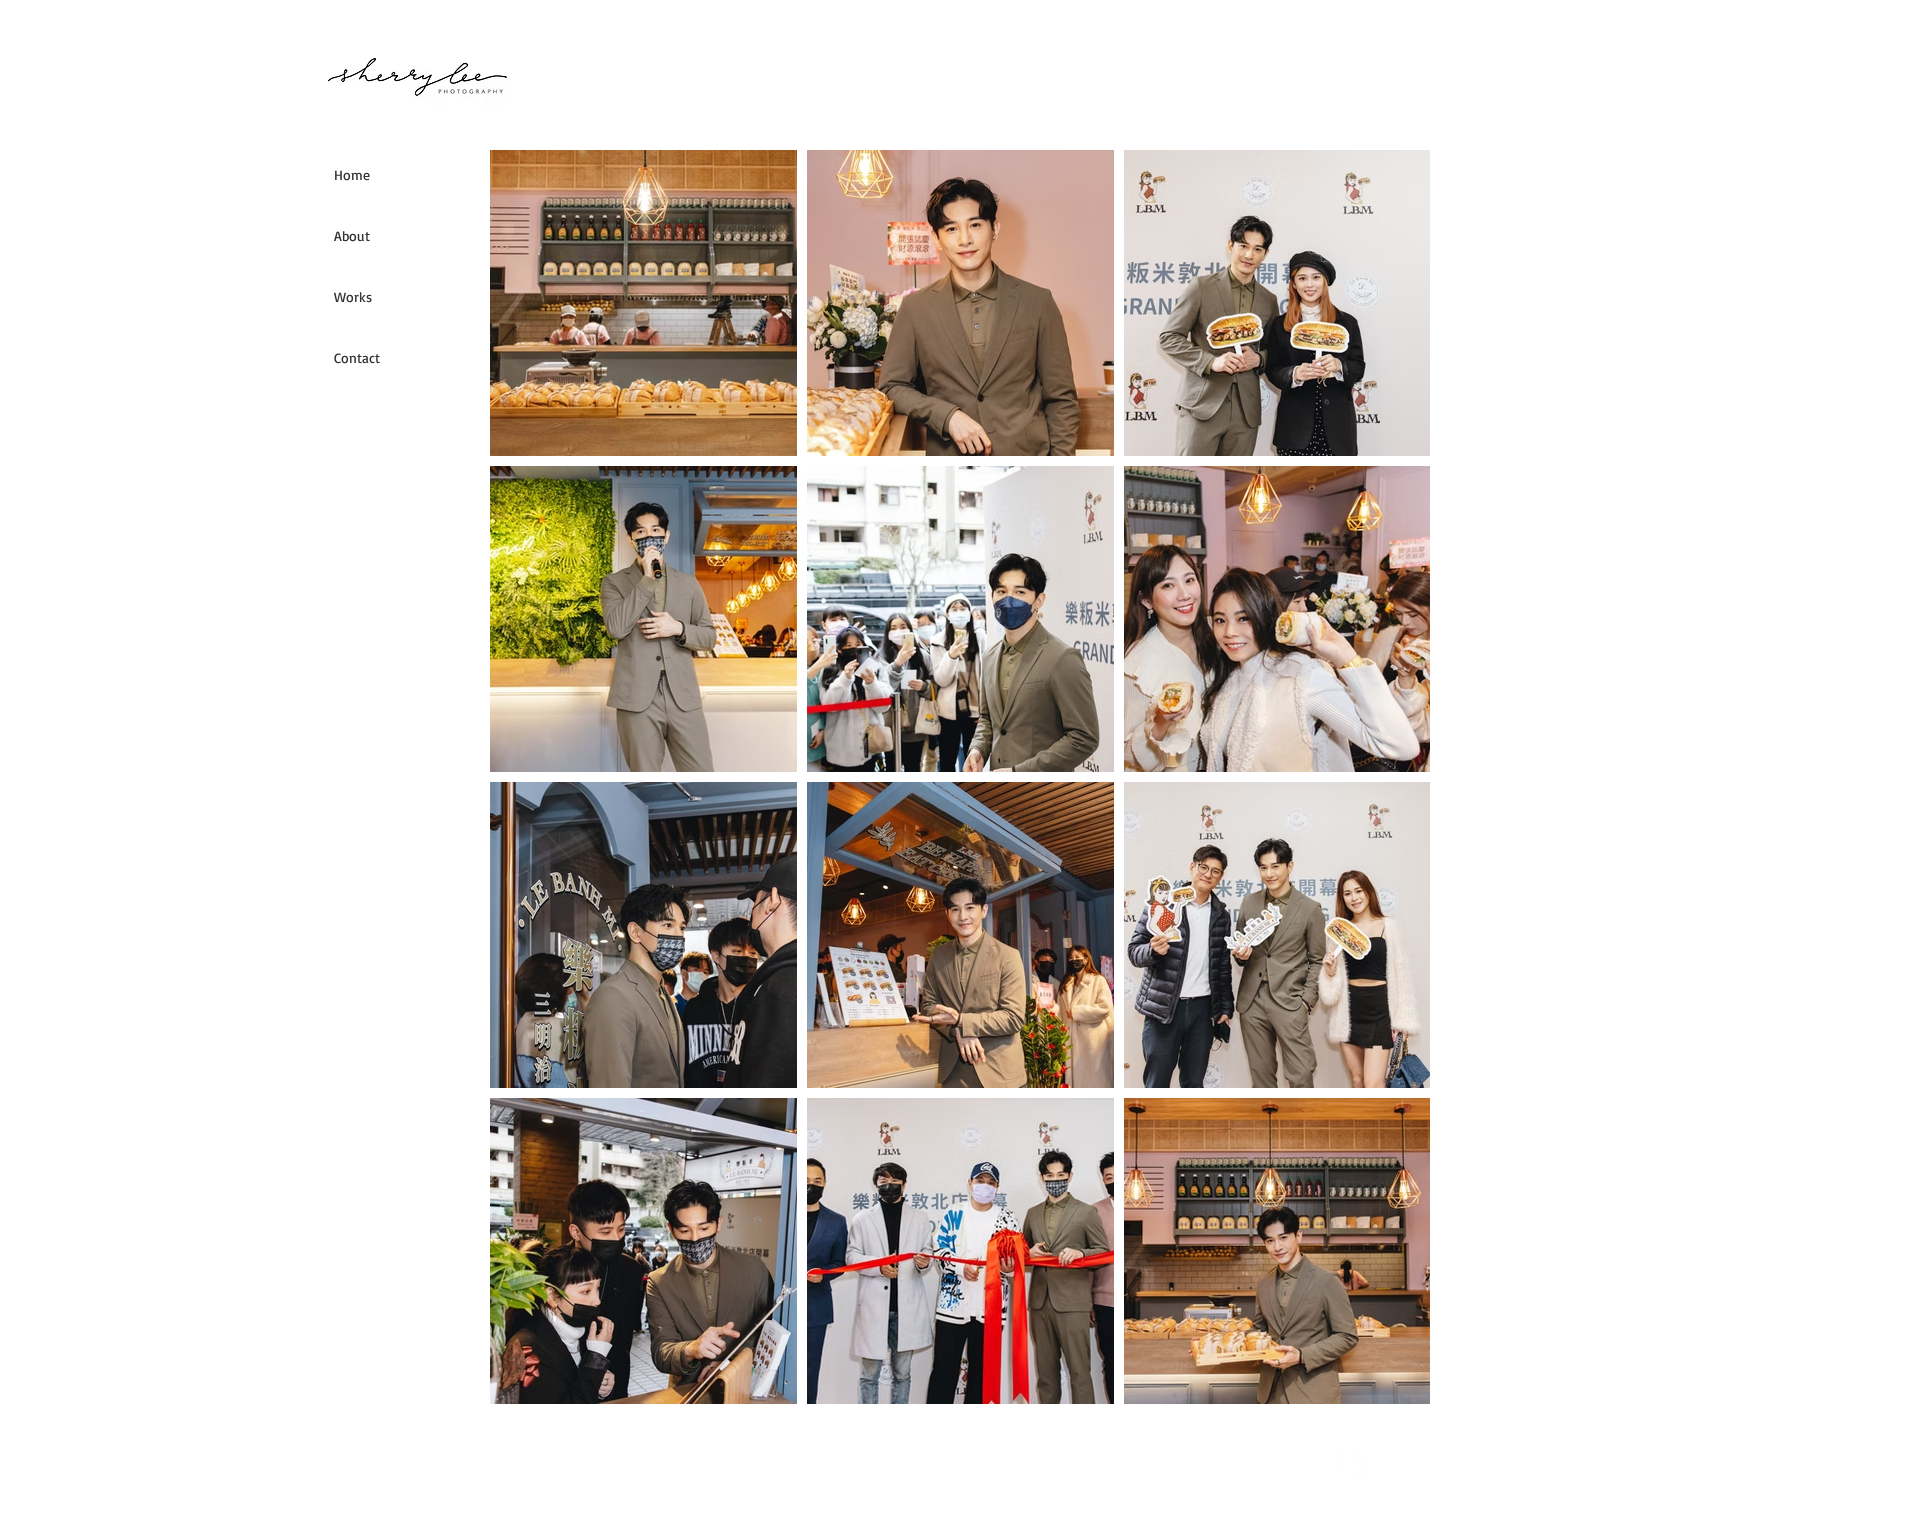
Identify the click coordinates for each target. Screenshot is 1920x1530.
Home (352, 174)
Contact (357, 357)
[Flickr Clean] (1395, 1464)
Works (353, 296)
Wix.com (860, 1463)
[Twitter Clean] (1351, 1464)
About (352, 235)
